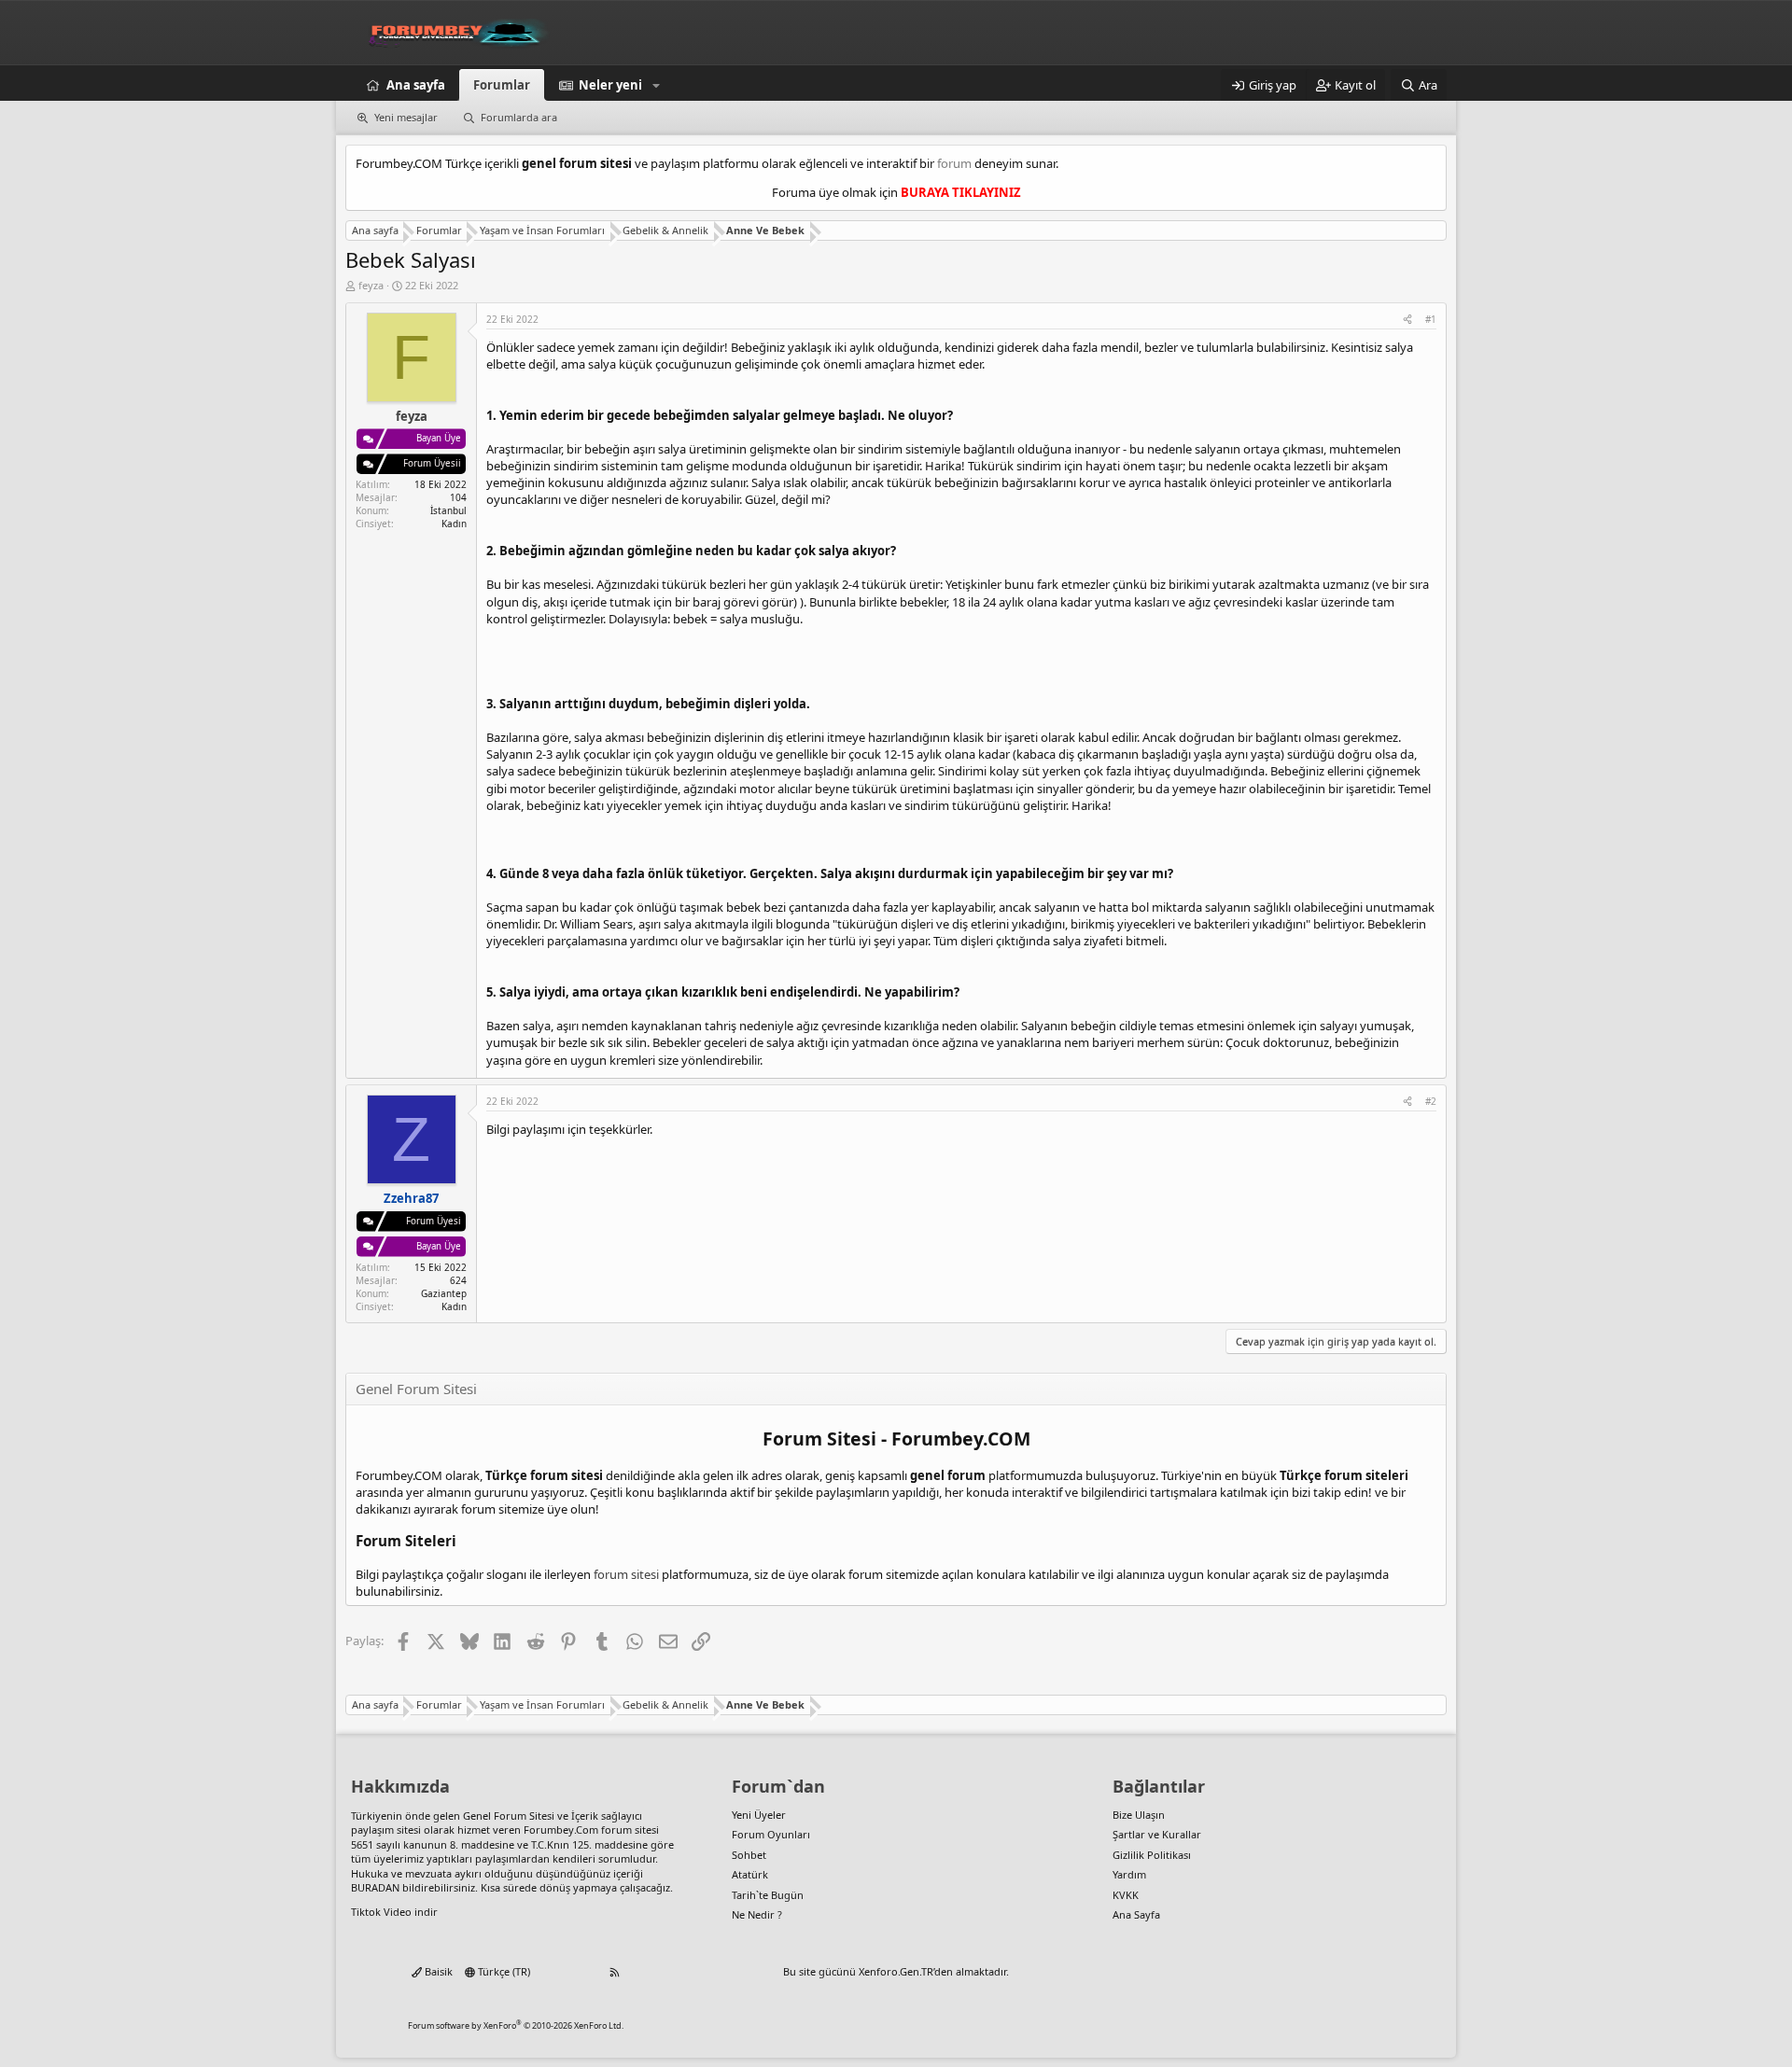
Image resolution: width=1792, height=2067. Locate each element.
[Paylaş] (1407, 319)
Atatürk (750, 1874)
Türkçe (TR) (503, 1971)
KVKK (1126, 1895)
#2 (1431, 1101)
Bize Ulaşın (1139, 1815)
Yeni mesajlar (406, 117)
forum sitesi (626, 1574)
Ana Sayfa (1136, 1914)
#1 (1431, 319)
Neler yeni (610, 85)
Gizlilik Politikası (1152, 1855)
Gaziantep (444, 1293)
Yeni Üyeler (759, 1815)
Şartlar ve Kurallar (1157, 1834)
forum (954, 163)
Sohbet (749, 1855)
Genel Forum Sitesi (509, 1816)
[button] (656, 85)
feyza (371, 285)
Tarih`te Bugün (768, 1895)
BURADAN (375, 1887)
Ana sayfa (416, 85)
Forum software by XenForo (516, 2025)
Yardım (1129, 1874)
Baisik (437, 1971)
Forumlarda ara (519, 117)
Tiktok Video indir (394, 1912)
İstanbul (448, 510)
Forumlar (502, 85)
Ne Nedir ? (757, 1914)
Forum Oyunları (771, 1834)
